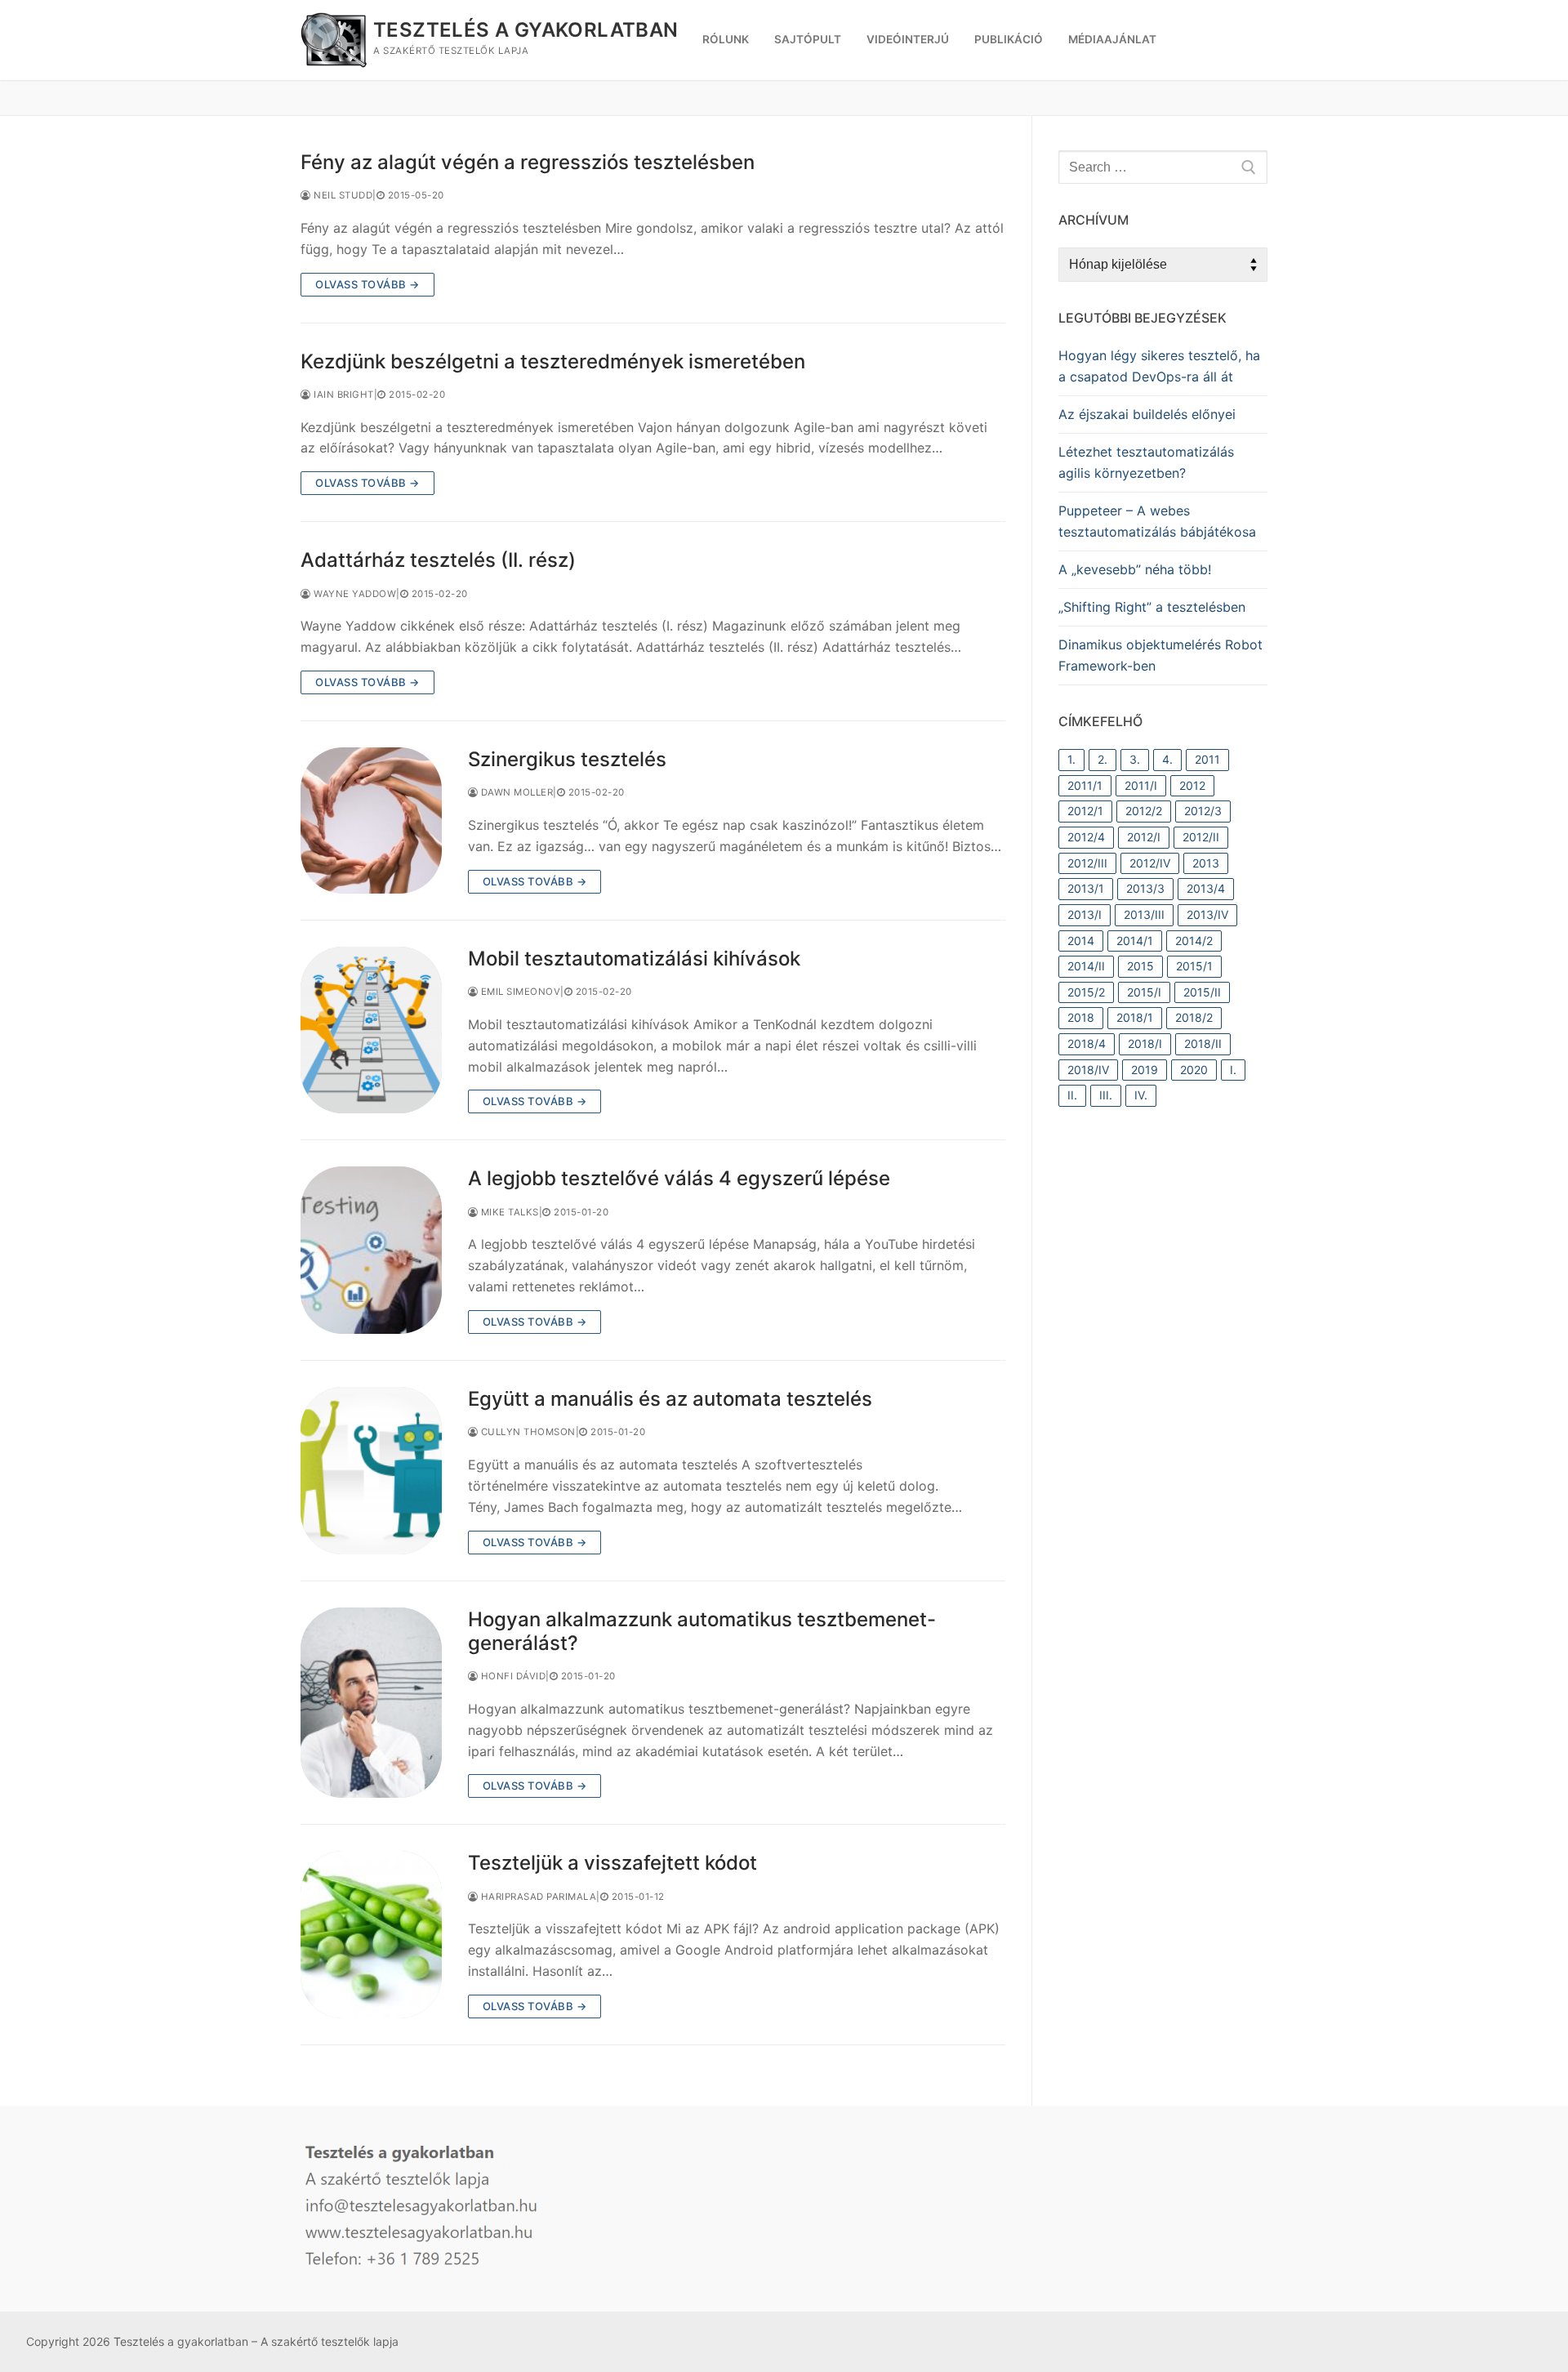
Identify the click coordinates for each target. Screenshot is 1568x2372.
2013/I (1085, 914)
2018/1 (1135, 1017)
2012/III (1087, 863)
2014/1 (1135, 941)
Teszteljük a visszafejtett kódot (612, 1863)
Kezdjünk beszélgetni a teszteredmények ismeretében (553, 361)
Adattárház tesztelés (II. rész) (438, 560)
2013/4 (1206, 888)
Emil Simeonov (519, 992)
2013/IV (1207, 914)
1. (1071, 759)
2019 (1145, 1070)
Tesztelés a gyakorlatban (526, 30)
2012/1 (1085, 811)
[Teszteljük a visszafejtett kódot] (371, 1935)
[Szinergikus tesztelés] (371, 820)
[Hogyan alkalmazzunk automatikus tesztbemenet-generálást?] (371, 1703)
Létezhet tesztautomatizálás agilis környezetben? (1146, 462)
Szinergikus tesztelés (567, 759)
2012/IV (1150, 863)
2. (1102, 759)
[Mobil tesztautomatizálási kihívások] (371, 1030)
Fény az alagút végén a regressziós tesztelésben (528, 162)
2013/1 (1086, 888)
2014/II (1086, 966)
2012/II (1201, 837)
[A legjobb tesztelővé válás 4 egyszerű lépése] (371, 1250)
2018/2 (1194, 1017)
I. (1233, 1070)
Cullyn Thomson (527, 1432)
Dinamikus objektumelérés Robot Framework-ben (1160, 655)
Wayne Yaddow (354, 594)
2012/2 (1144, 811)
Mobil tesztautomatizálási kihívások (634, 959)
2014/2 (1194, 941)
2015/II (1202, 992)
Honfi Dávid (512, 1676)
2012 (1192, 785)
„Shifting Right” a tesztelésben (1152, 607)
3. (1135, 759)
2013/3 (1145, 888)
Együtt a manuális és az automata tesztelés (670, 1399)
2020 (1194, 1070)
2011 (1207, 759)
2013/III (1144, 914)
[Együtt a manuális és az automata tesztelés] (371, 1471)
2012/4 (1086, 837)
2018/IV (1088, 1070)
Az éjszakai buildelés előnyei (1147, 414)
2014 (1081, 941)
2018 (1081, 1017)
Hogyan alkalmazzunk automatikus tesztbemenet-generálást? (702, 1631)
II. (1072, 1095)
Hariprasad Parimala (537, 1897)
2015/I (1144, 992)
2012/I (1144, 837)
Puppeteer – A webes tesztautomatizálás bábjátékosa (1157, 521)
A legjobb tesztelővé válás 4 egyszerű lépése (679, 1178)
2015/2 (1086, 992)
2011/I (1141, 785)
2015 (1140, 966)
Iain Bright (343, 395)
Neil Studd (342, 195)
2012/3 (1203, 811)
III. (1106, 1095)
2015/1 (1194, 966)
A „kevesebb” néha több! (1135, 569)
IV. (1141, 1095)
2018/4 (1087, 1043)
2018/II (1203, 1043)
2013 (1206, 863)
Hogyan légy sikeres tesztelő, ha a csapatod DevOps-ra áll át (1159, 366)
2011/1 (1085, 785)
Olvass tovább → (367, 284)
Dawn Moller (515, 792)
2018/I (1145, 1043)
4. (1167, 759)
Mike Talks (508, 1212)
